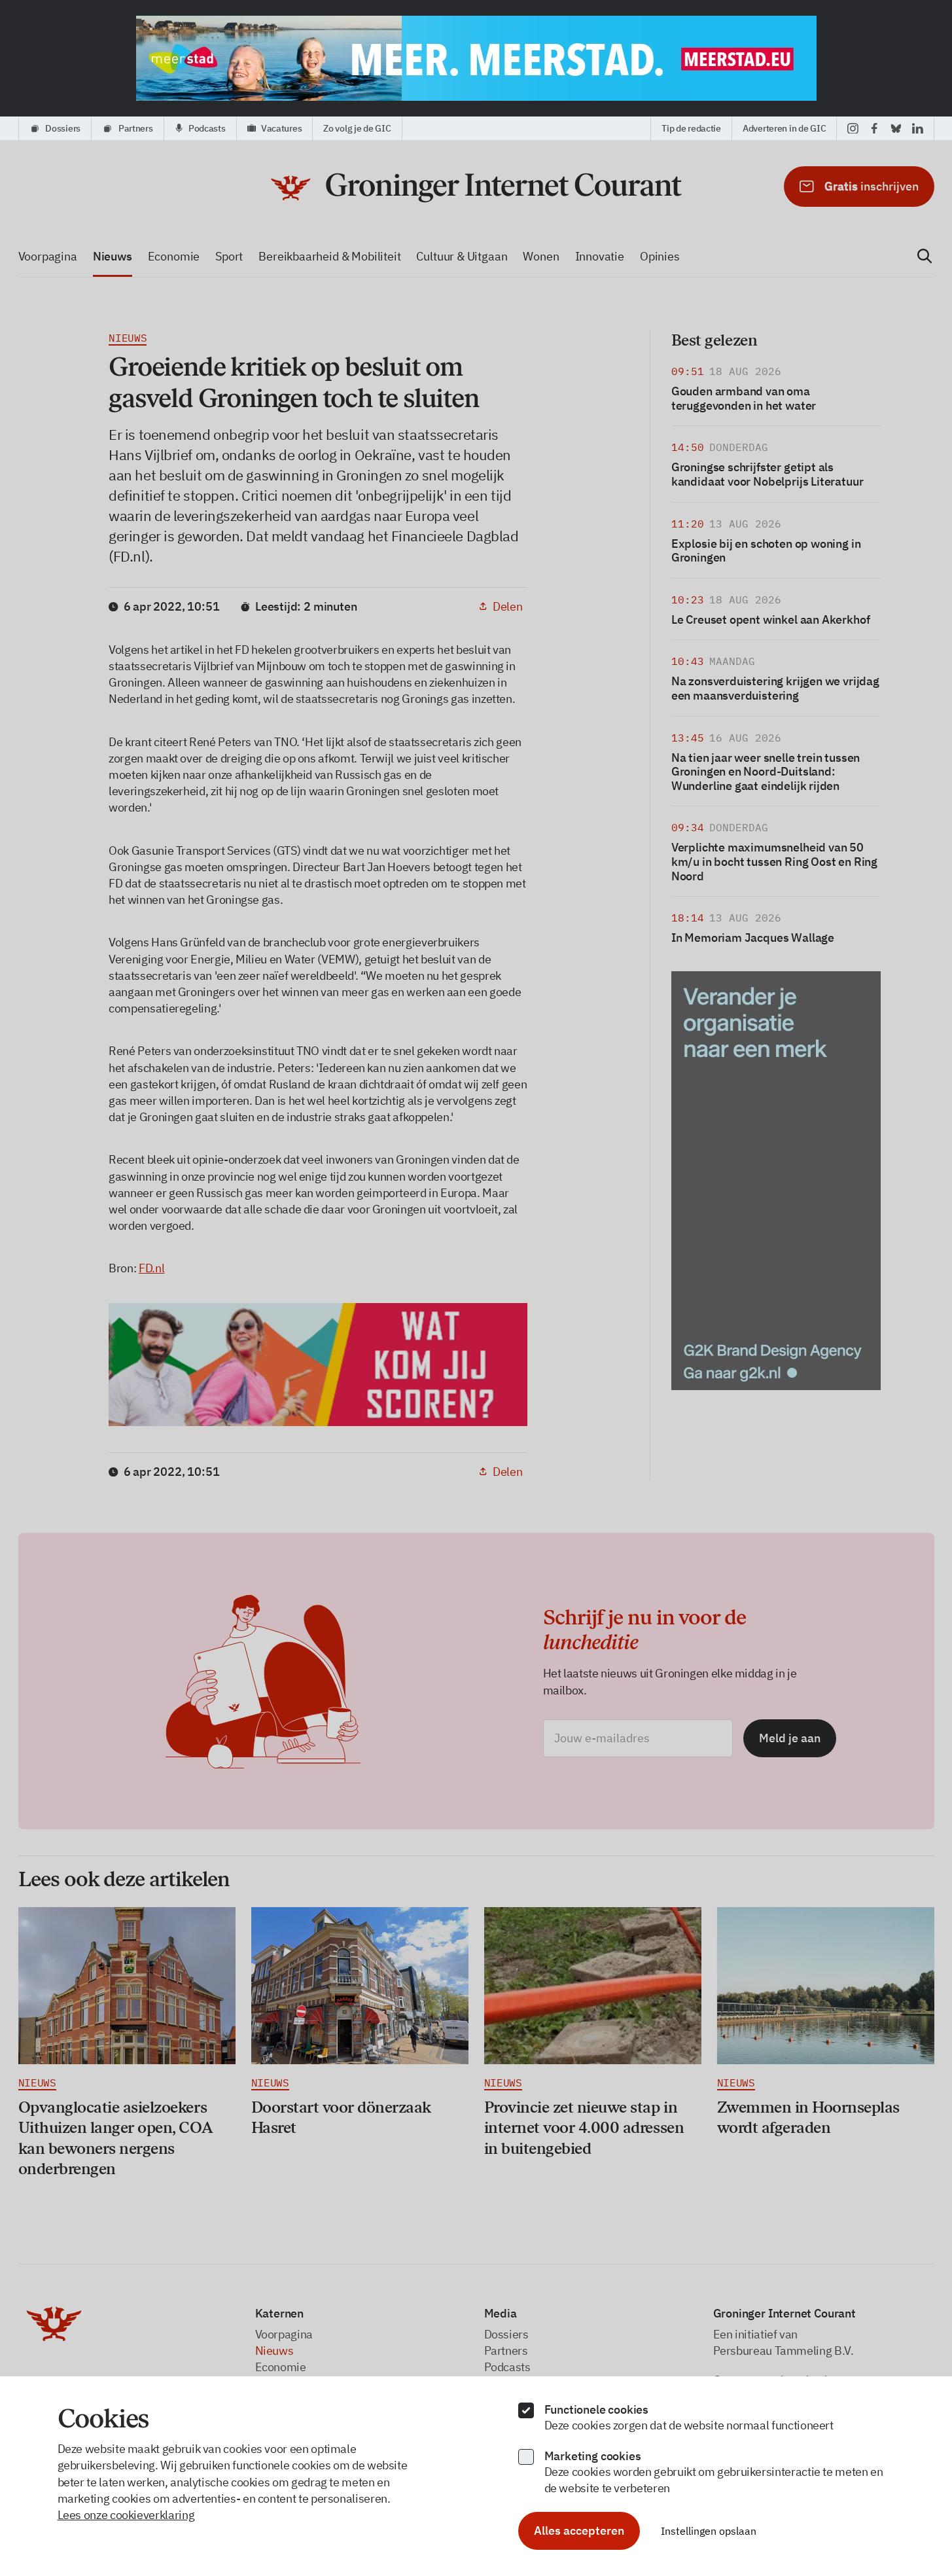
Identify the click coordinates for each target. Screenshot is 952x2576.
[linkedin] (918, 128)
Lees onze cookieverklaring (126, 2515)
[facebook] (874, 128)
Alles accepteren (579, 2531)
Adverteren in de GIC (784, 128)
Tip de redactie (691, 128)
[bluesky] (896, 128)
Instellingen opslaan (709, 2531)
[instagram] (853, 128)
